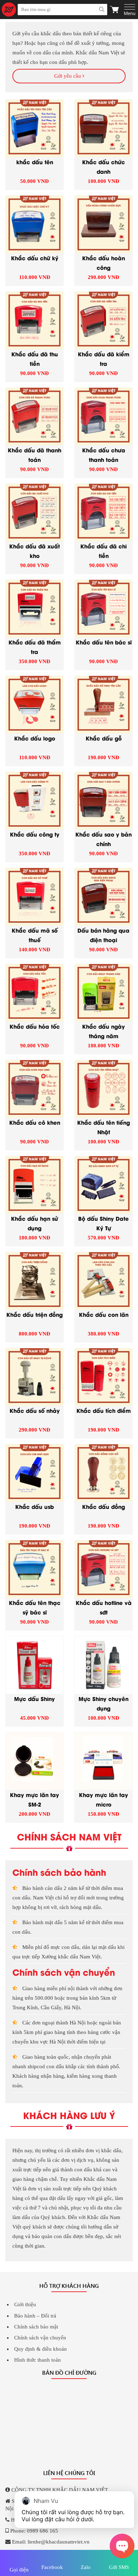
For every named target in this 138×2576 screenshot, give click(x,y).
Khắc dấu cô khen (35, 1122)
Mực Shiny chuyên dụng (103, 1703)
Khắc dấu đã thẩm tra (35, 647)
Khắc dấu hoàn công (103, 262)
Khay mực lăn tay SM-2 (34, 1799)
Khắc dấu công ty (35, 834)
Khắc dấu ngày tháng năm (103, 1031)
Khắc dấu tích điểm (104, 1410)
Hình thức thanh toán (38, 2360)
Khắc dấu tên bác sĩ (104, 642)
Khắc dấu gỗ (104, 738)
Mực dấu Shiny (34, 1699)
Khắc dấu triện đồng (34, 1314)
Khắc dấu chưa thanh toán (104, 454)
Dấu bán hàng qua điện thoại (103, 935)
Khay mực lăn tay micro (103, 1799)
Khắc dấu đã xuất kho (34, 551)
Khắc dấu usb (34, 1506)
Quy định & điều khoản (41, 2349)
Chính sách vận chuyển (40, 2338)
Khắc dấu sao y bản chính (103, 839)
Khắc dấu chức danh (103, 166)
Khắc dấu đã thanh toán (34, 454)
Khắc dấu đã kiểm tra (104, 358)
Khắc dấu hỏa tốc (35, 1026)
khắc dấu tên (35, 162)
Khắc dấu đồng (103, 1506)
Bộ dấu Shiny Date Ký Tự (103, 1223)
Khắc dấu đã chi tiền (103, 551)
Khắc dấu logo (35, 738)
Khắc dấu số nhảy (35, 1410)
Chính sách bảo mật (36, 2327)
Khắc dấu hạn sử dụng (34, 1223)
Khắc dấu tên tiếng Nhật (103, 1127)
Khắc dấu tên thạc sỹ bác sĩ (35, 1607)
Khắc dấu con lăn (104, 1314)
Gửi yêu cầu (68, 76)
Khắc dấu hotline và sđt (104, 1607)
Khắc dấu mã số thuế (35, 935)
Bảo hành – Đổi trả (35, 2316)
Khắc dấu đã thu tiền (35, 358)
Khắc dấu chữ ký (35, 258)
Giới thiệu (25, 2304)
